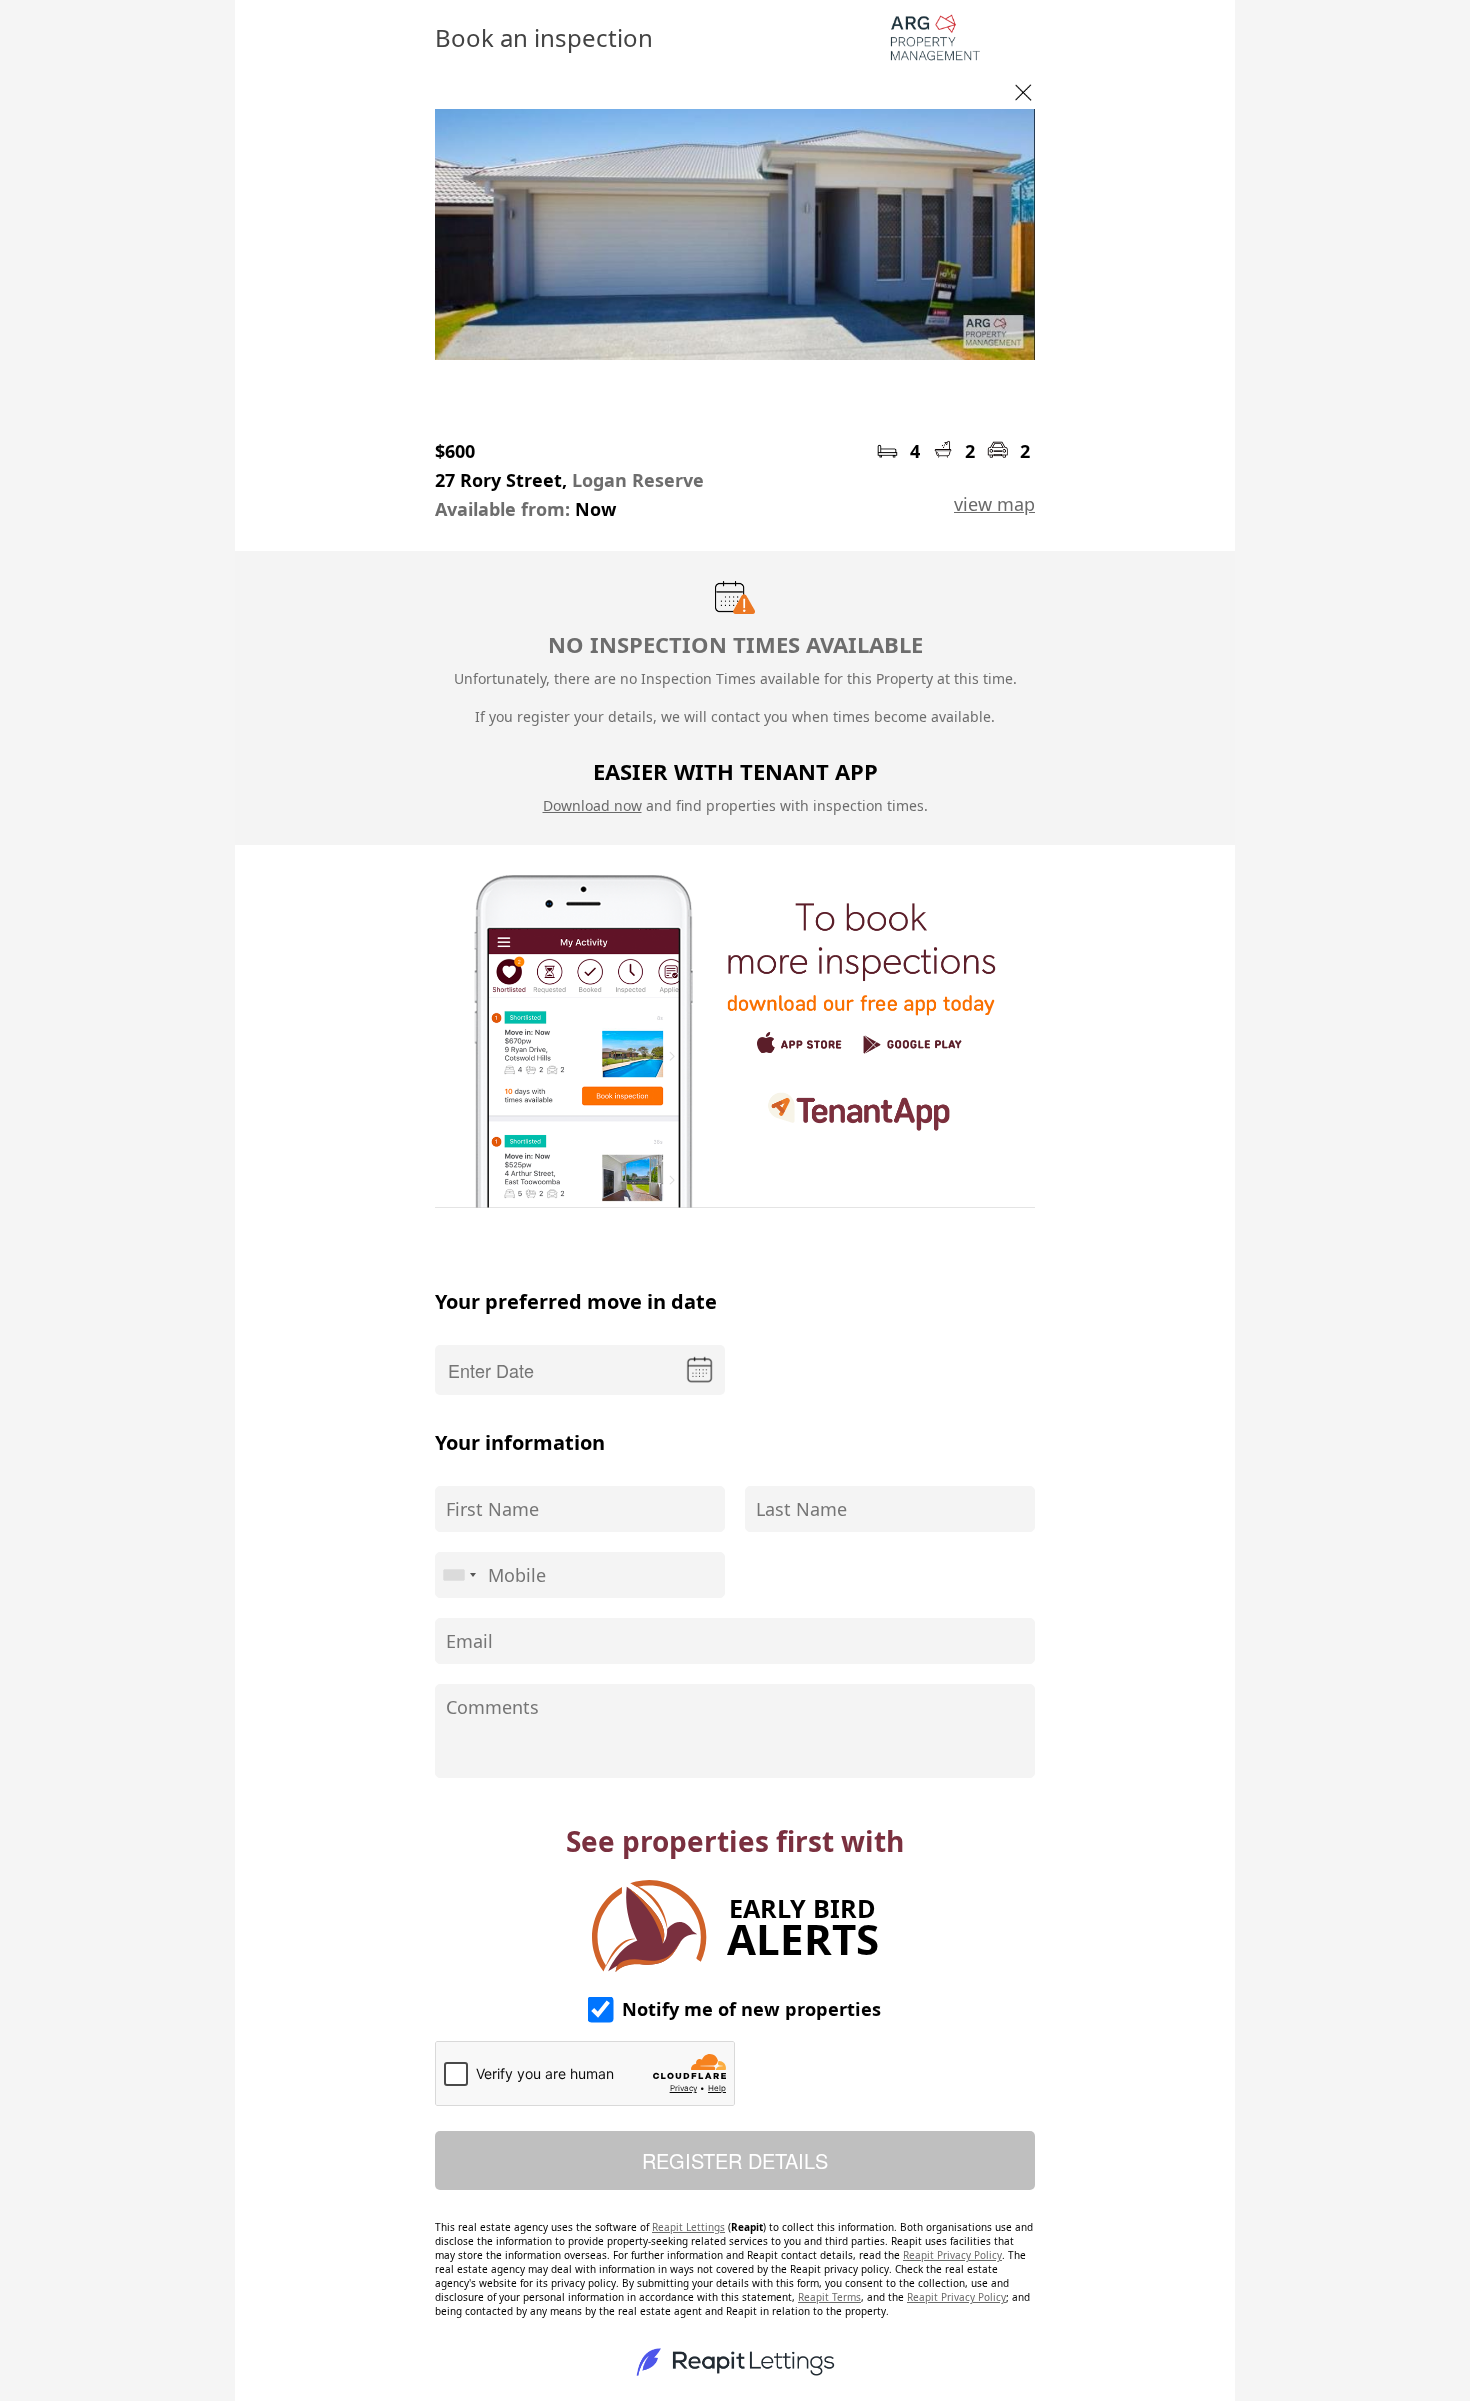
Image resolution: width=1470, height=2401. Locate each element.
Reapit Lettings (688, 2227)
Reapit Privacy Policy (952, 2255)
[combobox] (459, 1575)
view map (994, 504)
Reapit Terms (829, 2297)
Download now (592, 805)
